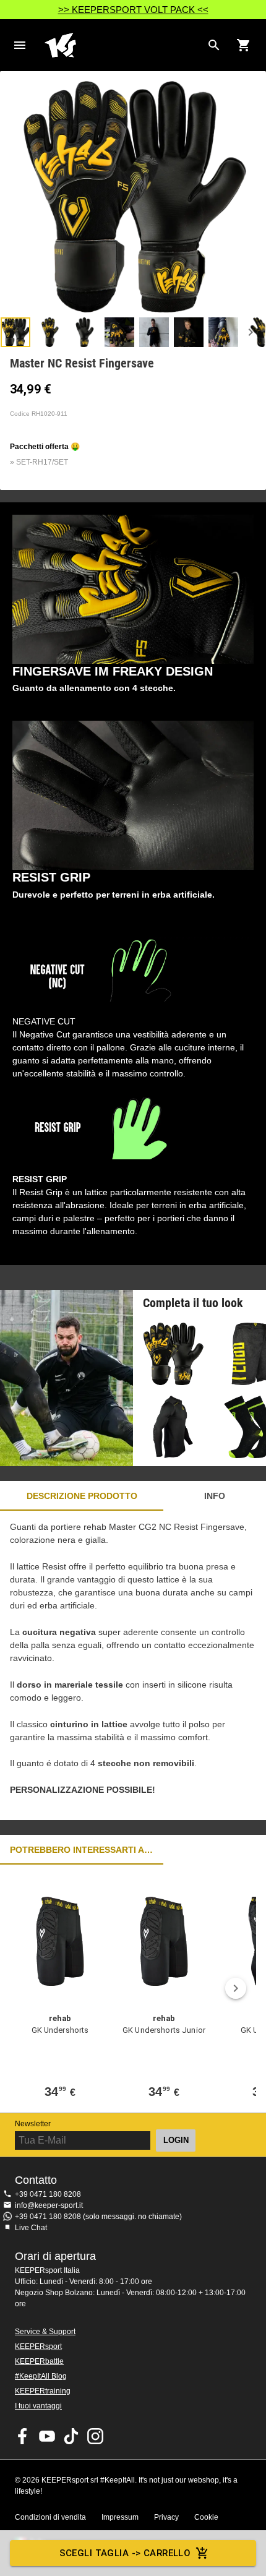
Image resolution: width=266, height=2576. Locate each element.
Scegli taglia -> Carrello (125, 2553)
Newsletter (33, 2124)
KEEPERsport (38, 2346)
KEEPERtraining (43, 2391)
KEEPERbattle (39, 2361)
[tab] (15, 332)
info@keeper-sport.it (49, 2205)
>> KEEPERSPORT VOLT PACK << (133, 10)
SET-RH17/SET (42, 462)
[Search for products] (214, 45)
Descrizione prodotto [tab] (82, 1496)
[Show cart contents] (244, 45)
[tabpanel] (133, 1665)
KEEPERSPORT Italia (123, 45)
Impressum (120, 2517)
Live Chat (31, 2228)
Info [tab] (215, 1496)
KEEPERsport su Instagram (95, 2436)
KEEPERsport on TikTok (71, 2436)
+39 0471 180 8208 (48, 2194)
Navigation (20, 45)
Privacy (166, 2517)
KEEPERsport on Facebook (23, 2436)
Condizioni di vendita (50, 2517)
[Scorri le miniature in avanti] (251, 332)
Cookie (206, 2517)
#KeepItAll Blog (41, 2376)
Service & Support (45, 2332)
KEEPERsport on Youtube (47, 2436)
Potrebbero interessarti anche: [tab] (82, 1850)
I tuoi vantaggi (38, 2406)
